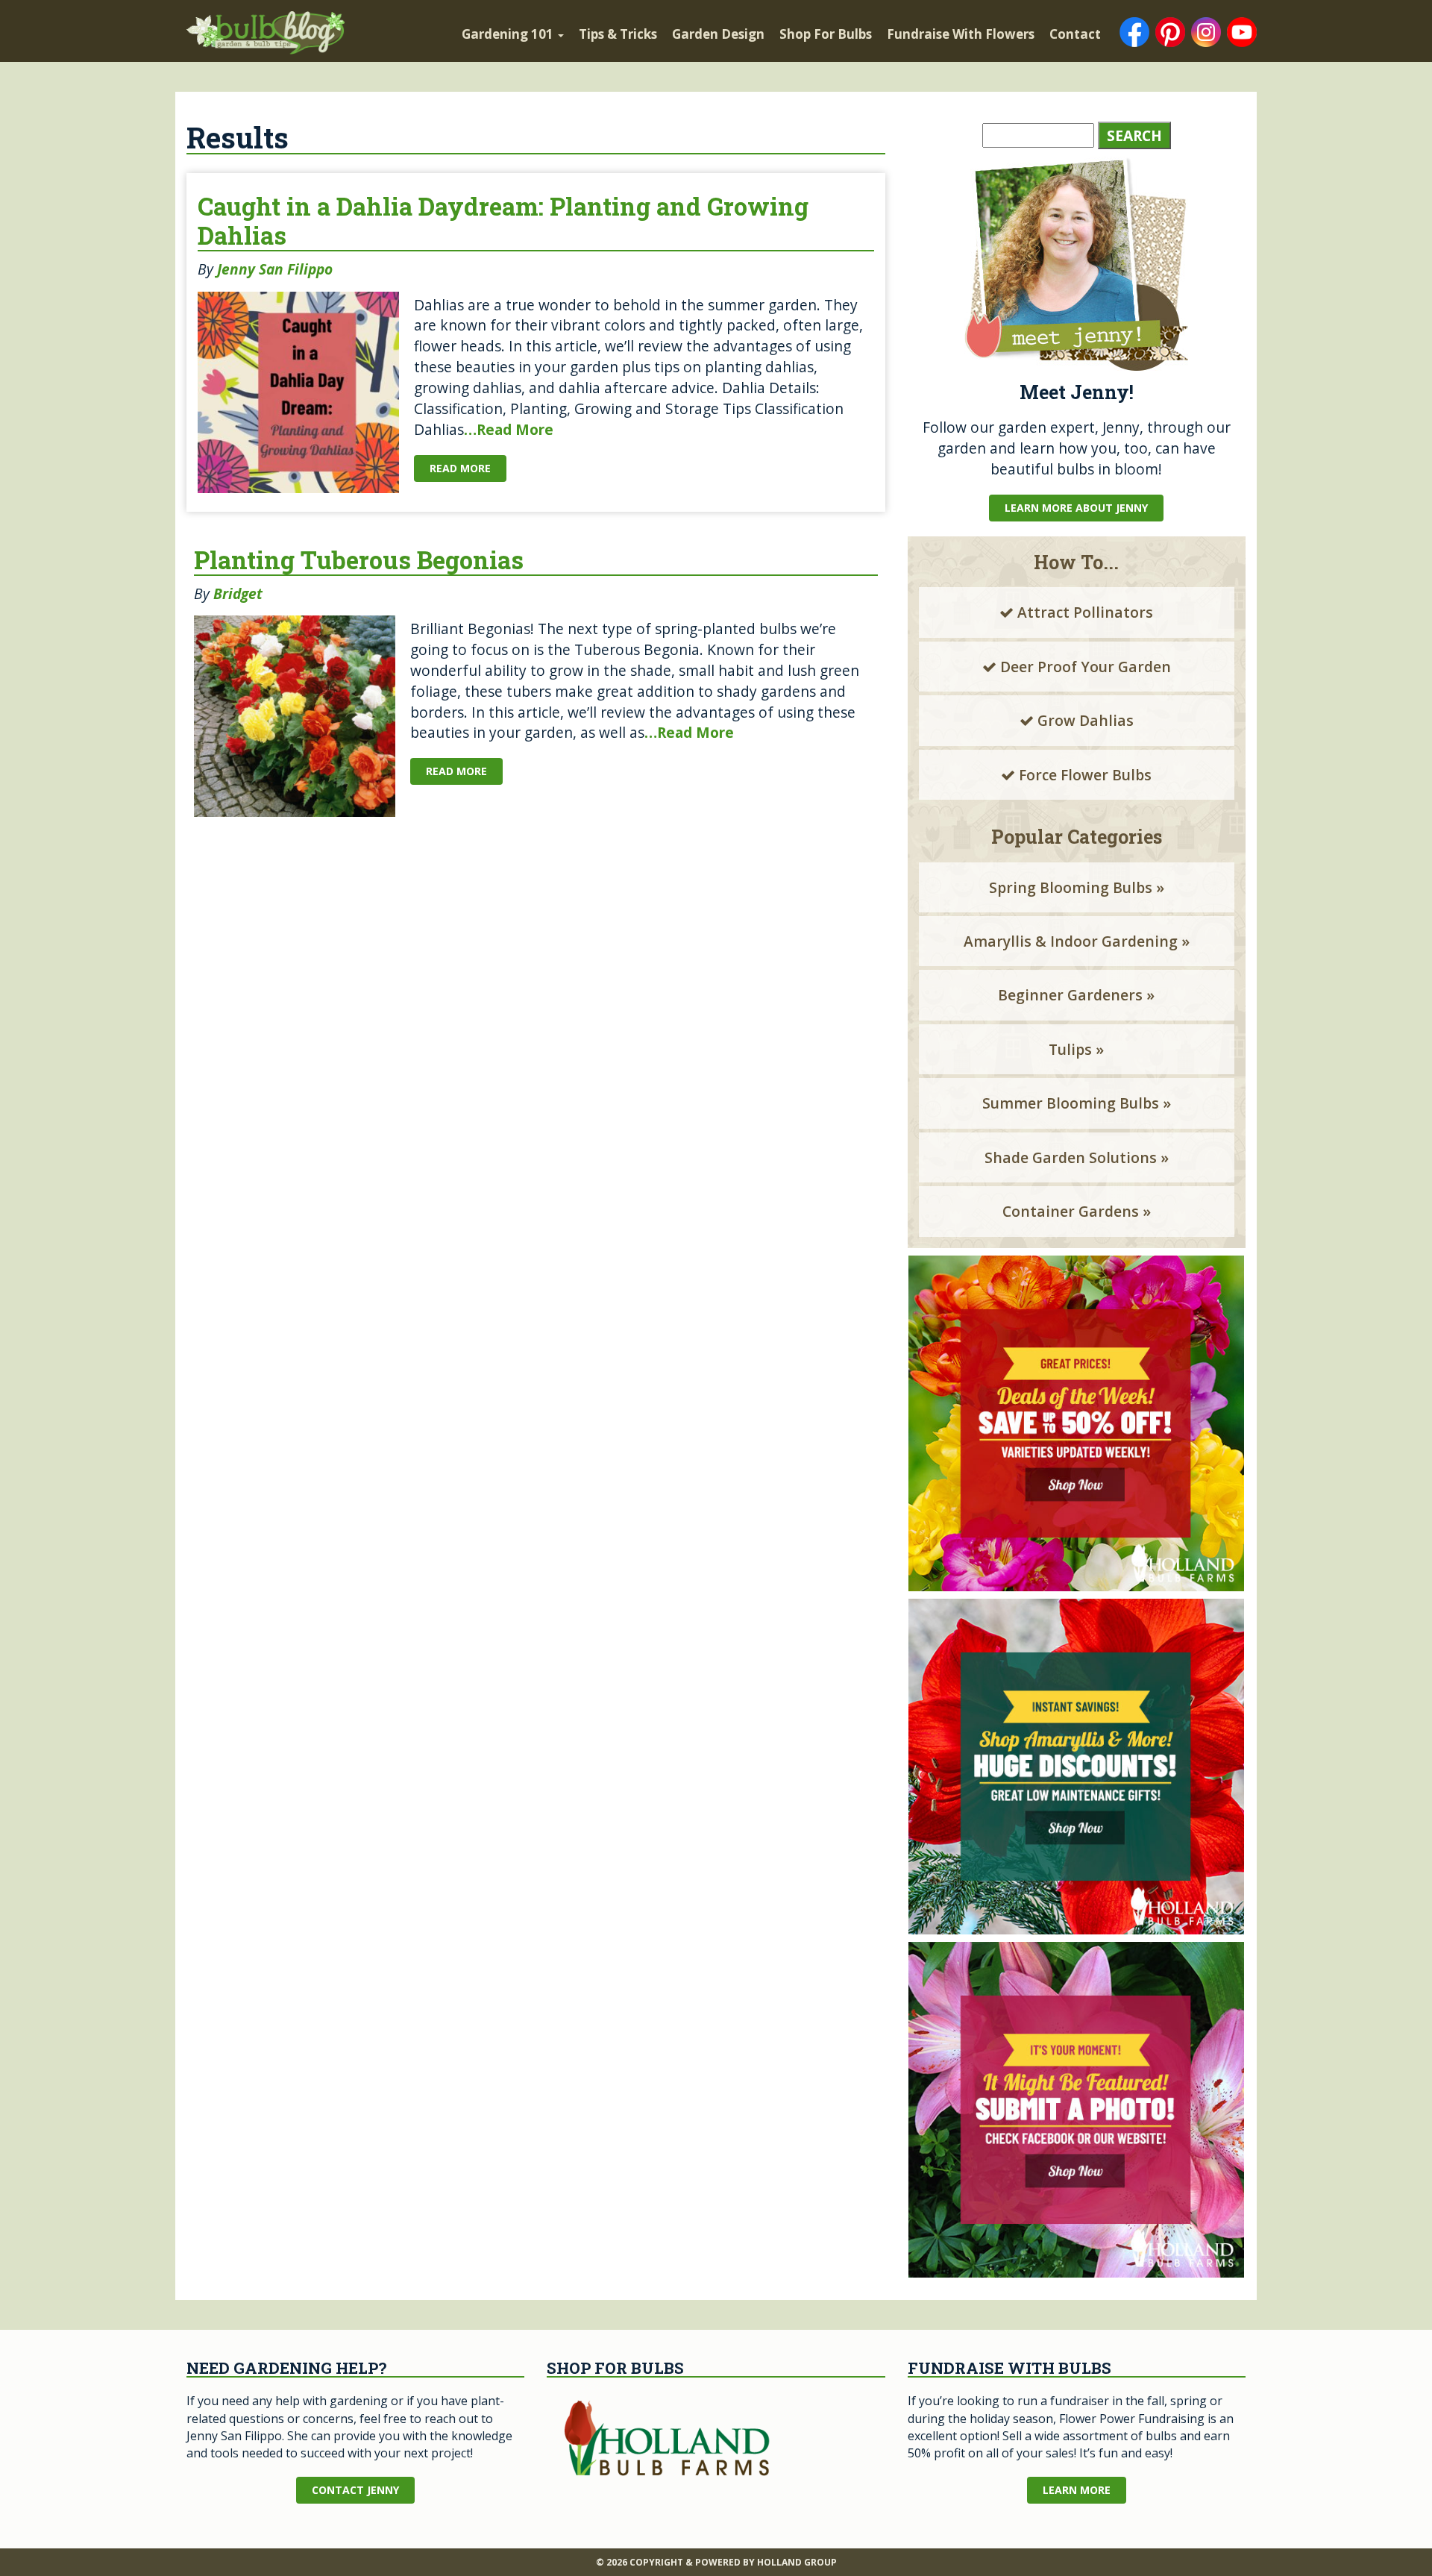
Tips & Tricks (618, 34)
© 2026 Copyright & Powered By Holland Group (716, 2562)
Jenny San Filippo (275, 269)
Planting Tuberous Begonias (359, 560)
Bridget (238, 593)
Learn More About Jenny (1076, 508)
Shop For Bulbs (826, 34)
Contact (1075, 34)
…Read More (509, 429)
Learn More (1077, 2490)
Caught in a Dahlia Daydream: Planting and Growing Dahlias (503, 221)
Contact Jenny (355, 2490)
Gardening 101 (509, 34)
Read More (460, 468)
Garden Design (718, 34)
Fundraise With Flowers (961, 34)
